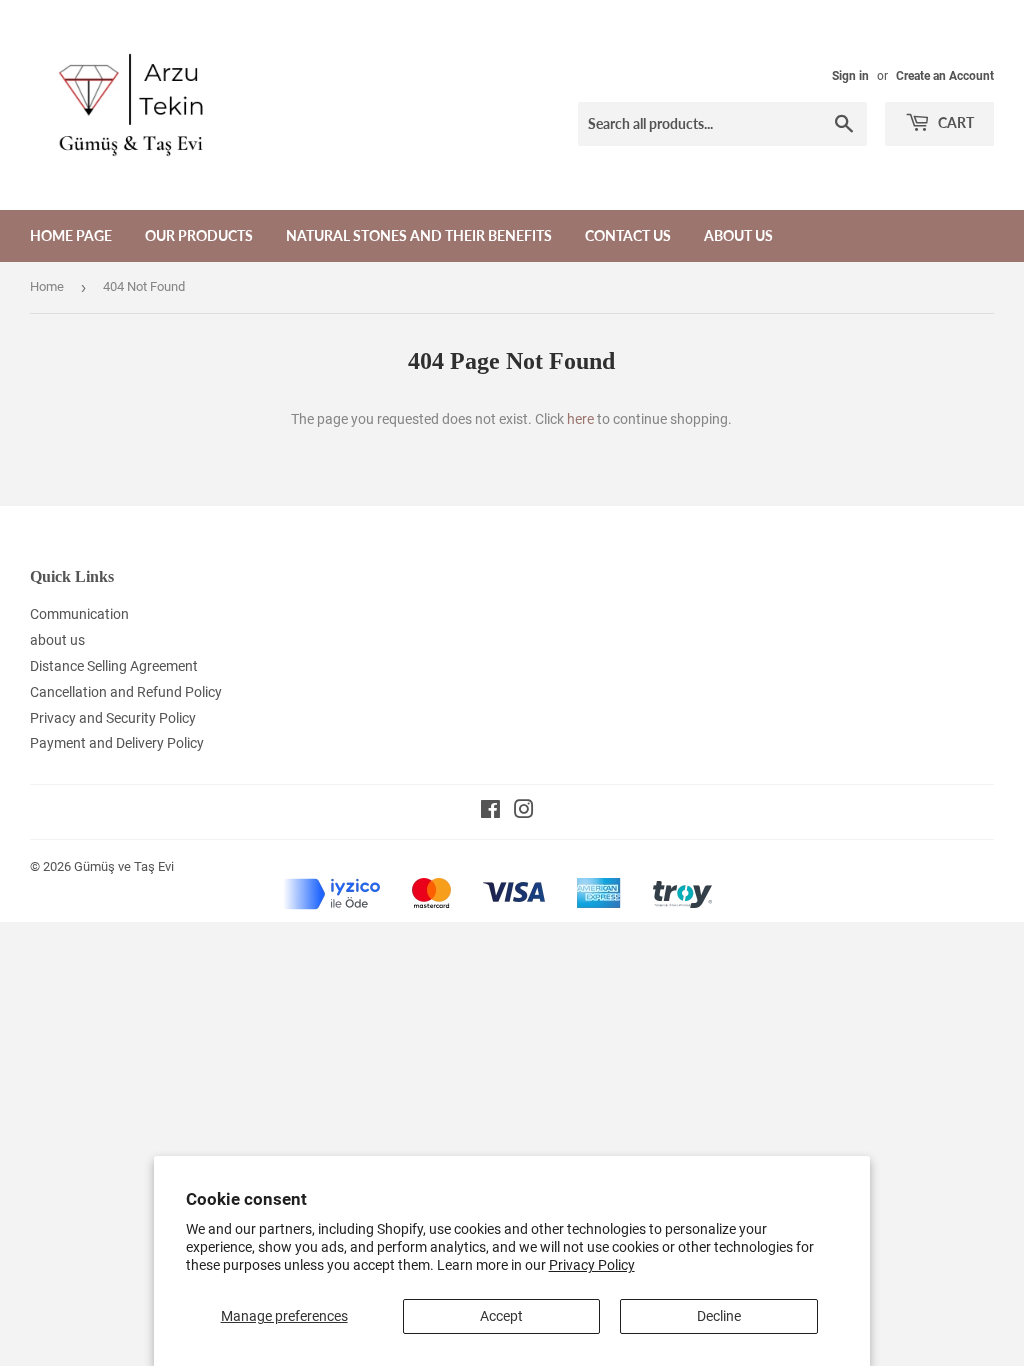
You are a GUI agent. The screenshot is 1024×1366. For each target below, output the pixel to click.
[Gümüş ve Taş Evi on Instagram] (524, 812)
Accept (501, 1316)
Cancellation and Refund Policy (126, 692)
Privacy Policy (592, 1265)
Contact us (628, 235)
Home (47, 286)
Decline (719, 1316)
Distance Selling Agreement (114, 666)
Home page (71, 235)
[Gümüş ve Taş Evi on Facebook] (490, 812)
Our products (199, 235)
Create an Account (945, 76)
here (580, 419)
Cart (954, 122)
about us (738, 235)
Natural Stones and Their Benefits (419, 235)
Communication (79, 614)
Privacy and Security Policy (113, 718)
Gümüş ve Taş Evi (124, 866)
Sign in (850, 76)
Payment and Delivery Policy (117, 743)
